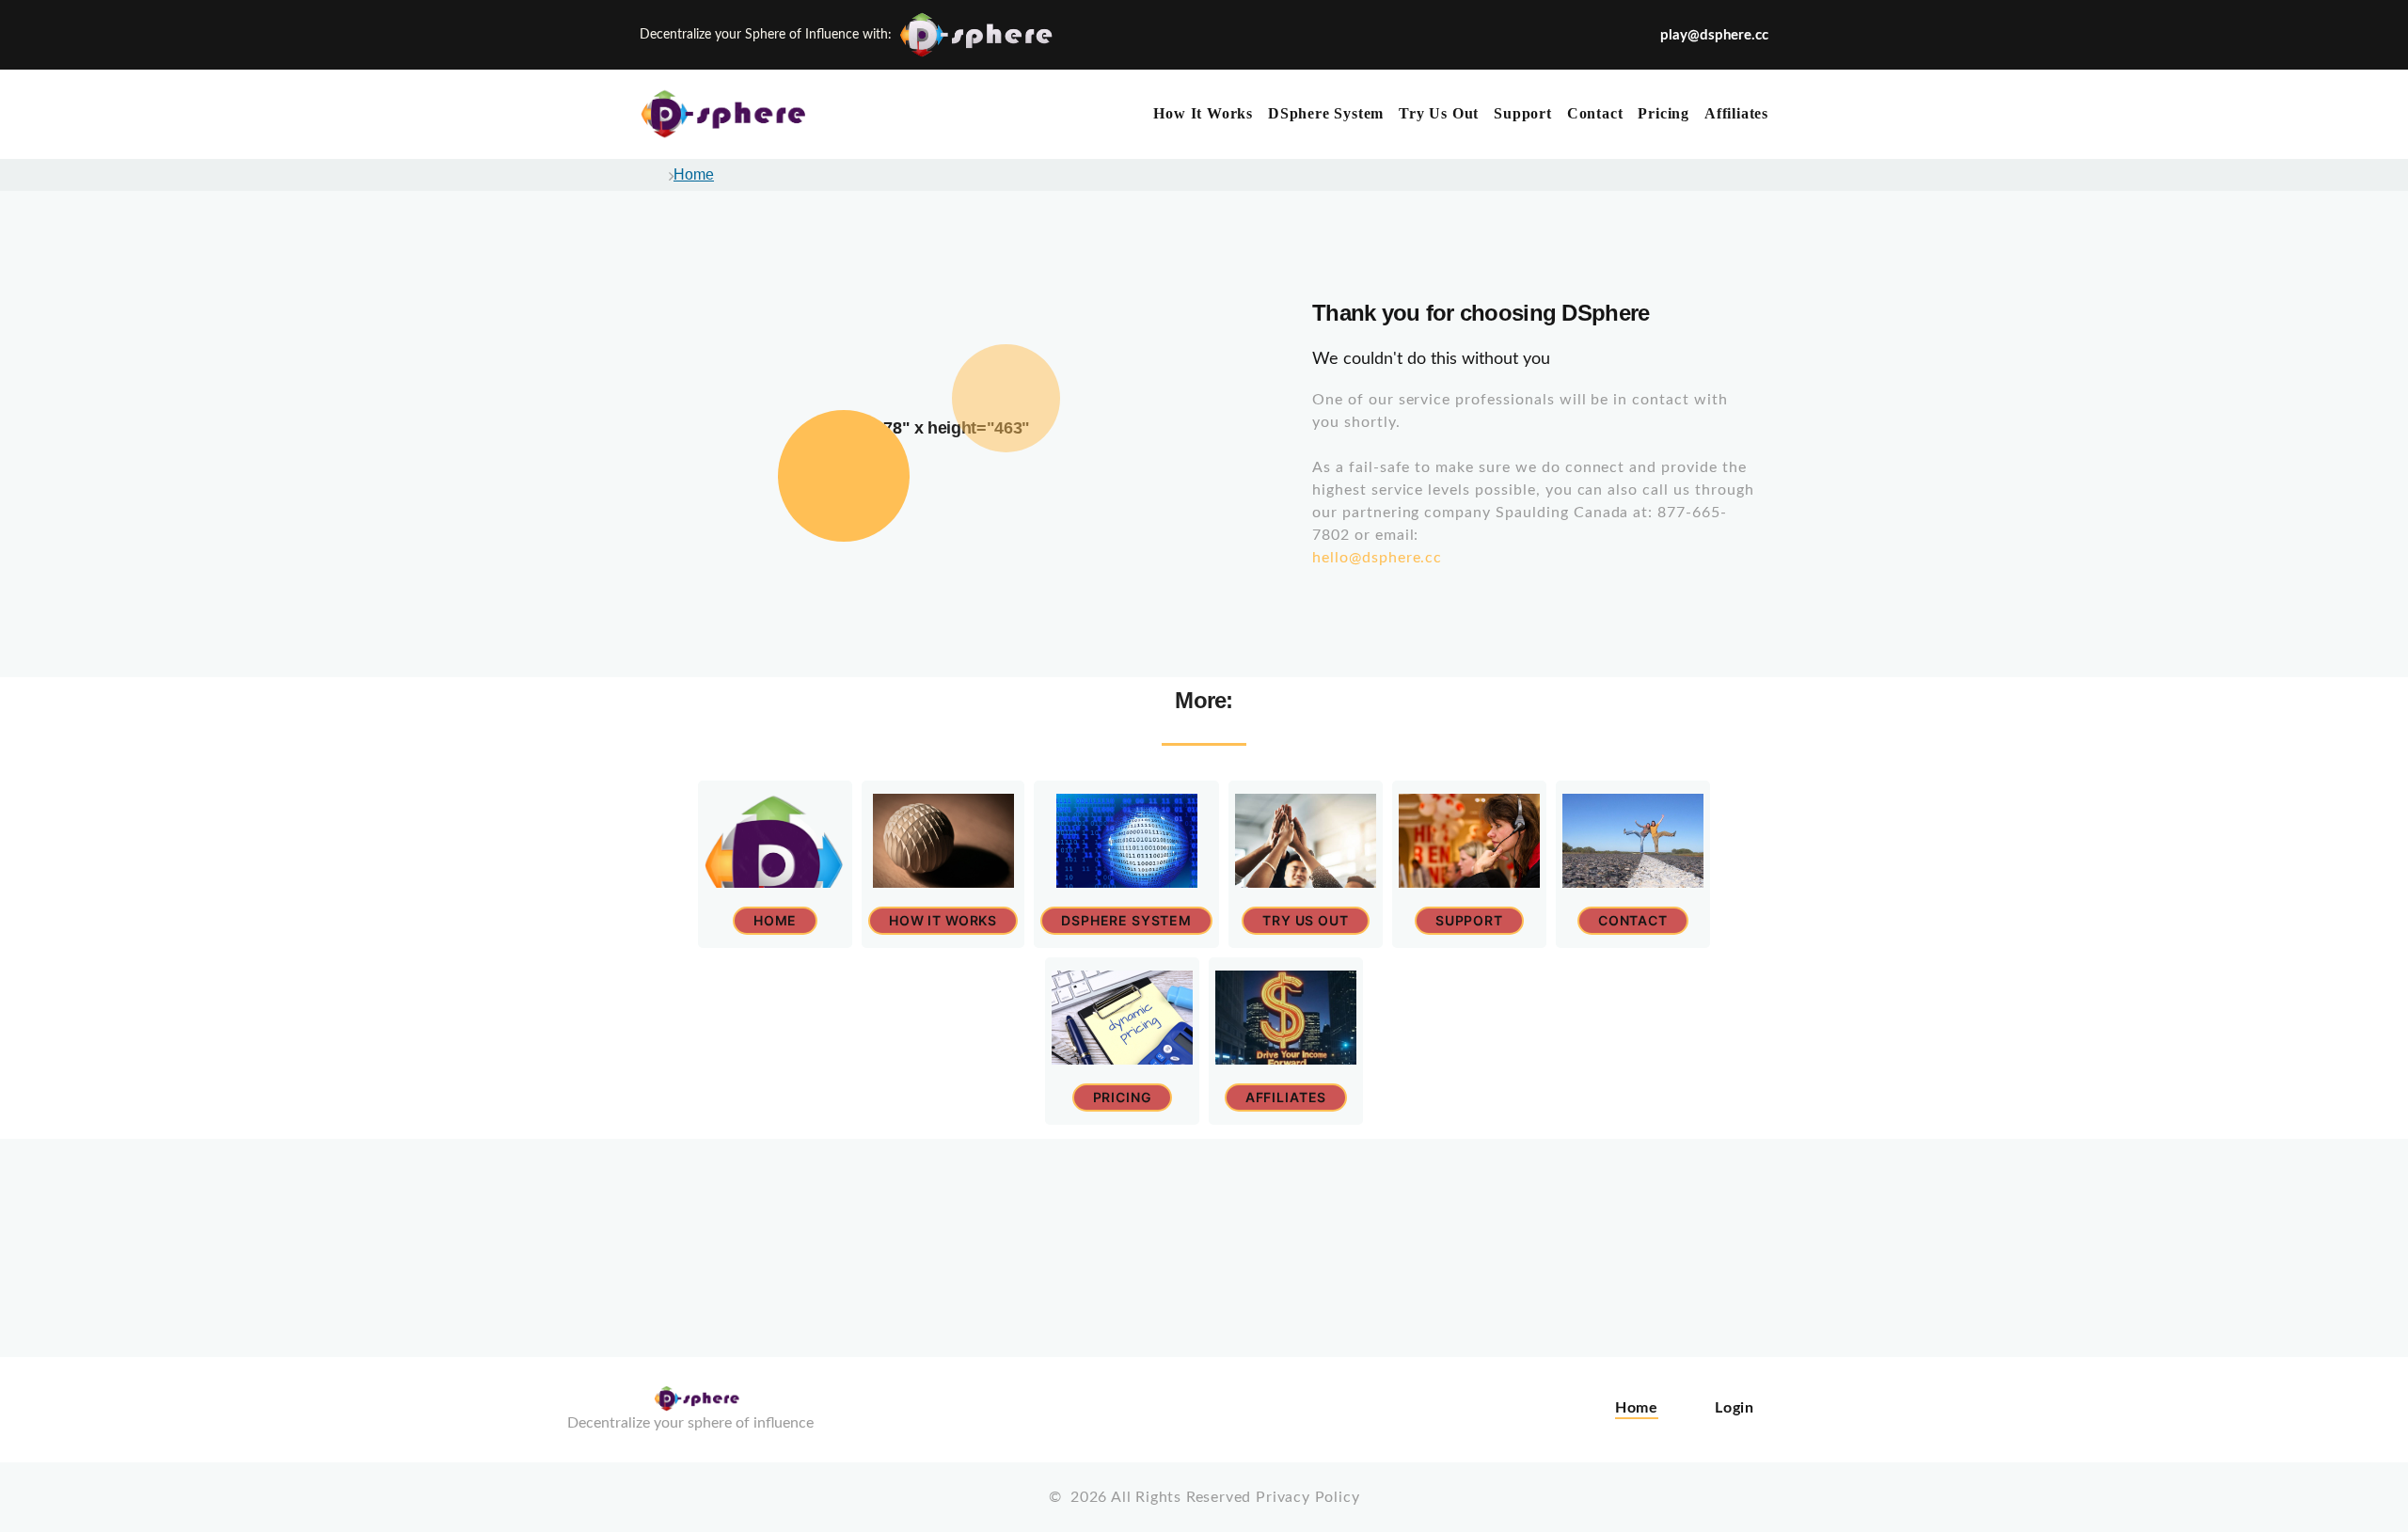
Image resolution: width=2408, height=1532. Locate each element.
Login (1735, 1408)
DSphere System (1326, 113)
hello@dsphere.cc (1377, 558)
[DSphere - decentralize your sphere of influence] (734, 114)
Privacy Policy (1307, 1497)
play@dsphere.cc (1714, 35)
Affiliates (1736, 113)
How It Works (1203, 113)
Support (1523, 113)
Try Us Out (1439, 113)
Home (694, 174)
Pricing (1663, 113)
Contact (1595, 113)
